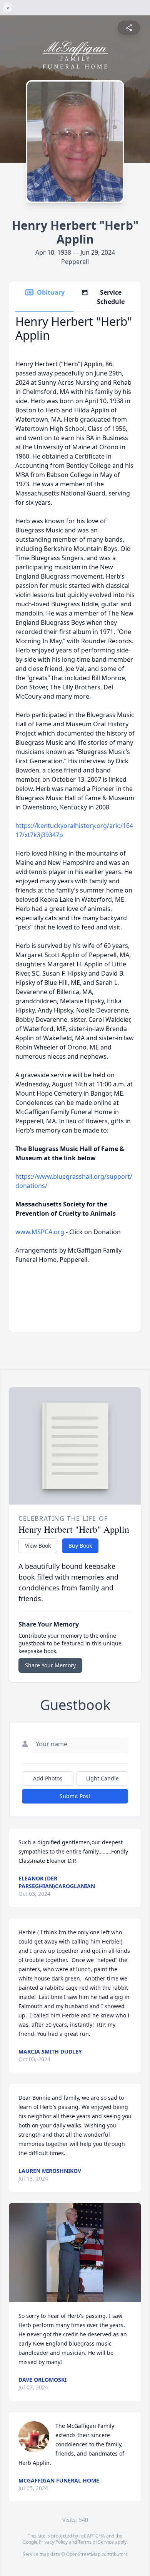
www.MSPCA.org (40, 1232)
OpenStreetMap (83, 2554)
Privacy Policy (53, 2542)
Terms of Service (96, 2542)
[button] (75, 2253)
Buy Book (80, 1546)
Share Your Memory (50, 1665)
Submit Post (75, 1796)
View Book (38, 1546)
